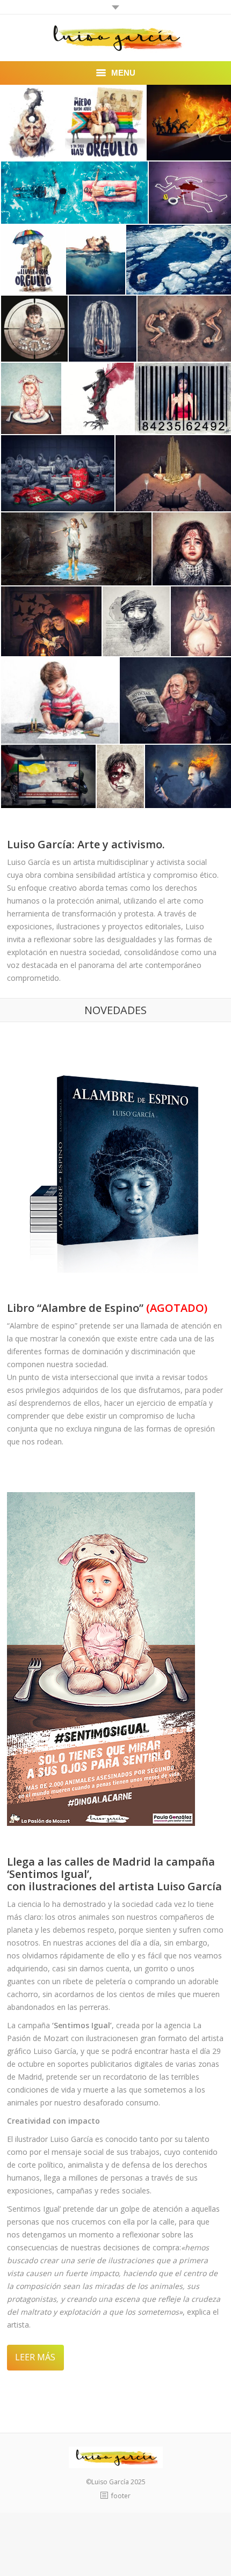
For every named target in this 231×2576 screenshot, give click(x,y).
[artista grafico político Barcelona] (74, 193)
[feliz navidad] (58, 473)
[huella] (179, 260)
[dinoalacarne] (31, 398)
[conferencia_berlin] (136, 621)
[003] (120, 776)
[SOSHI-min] (34, 329)
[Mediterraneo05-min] (96, 260)
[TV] (48, 776)
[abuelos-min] (33, 260)
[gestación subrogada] (201, 621)
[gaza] (184, 329)
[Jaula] (103, 329)
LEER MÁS (35, 2357)
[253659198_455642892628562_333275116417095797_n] (98, 398)
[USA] (60, 700)
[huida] (51, 621)
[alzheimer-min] (33, 123)
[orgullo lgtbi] (105, 123)
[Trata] (183, 398)
